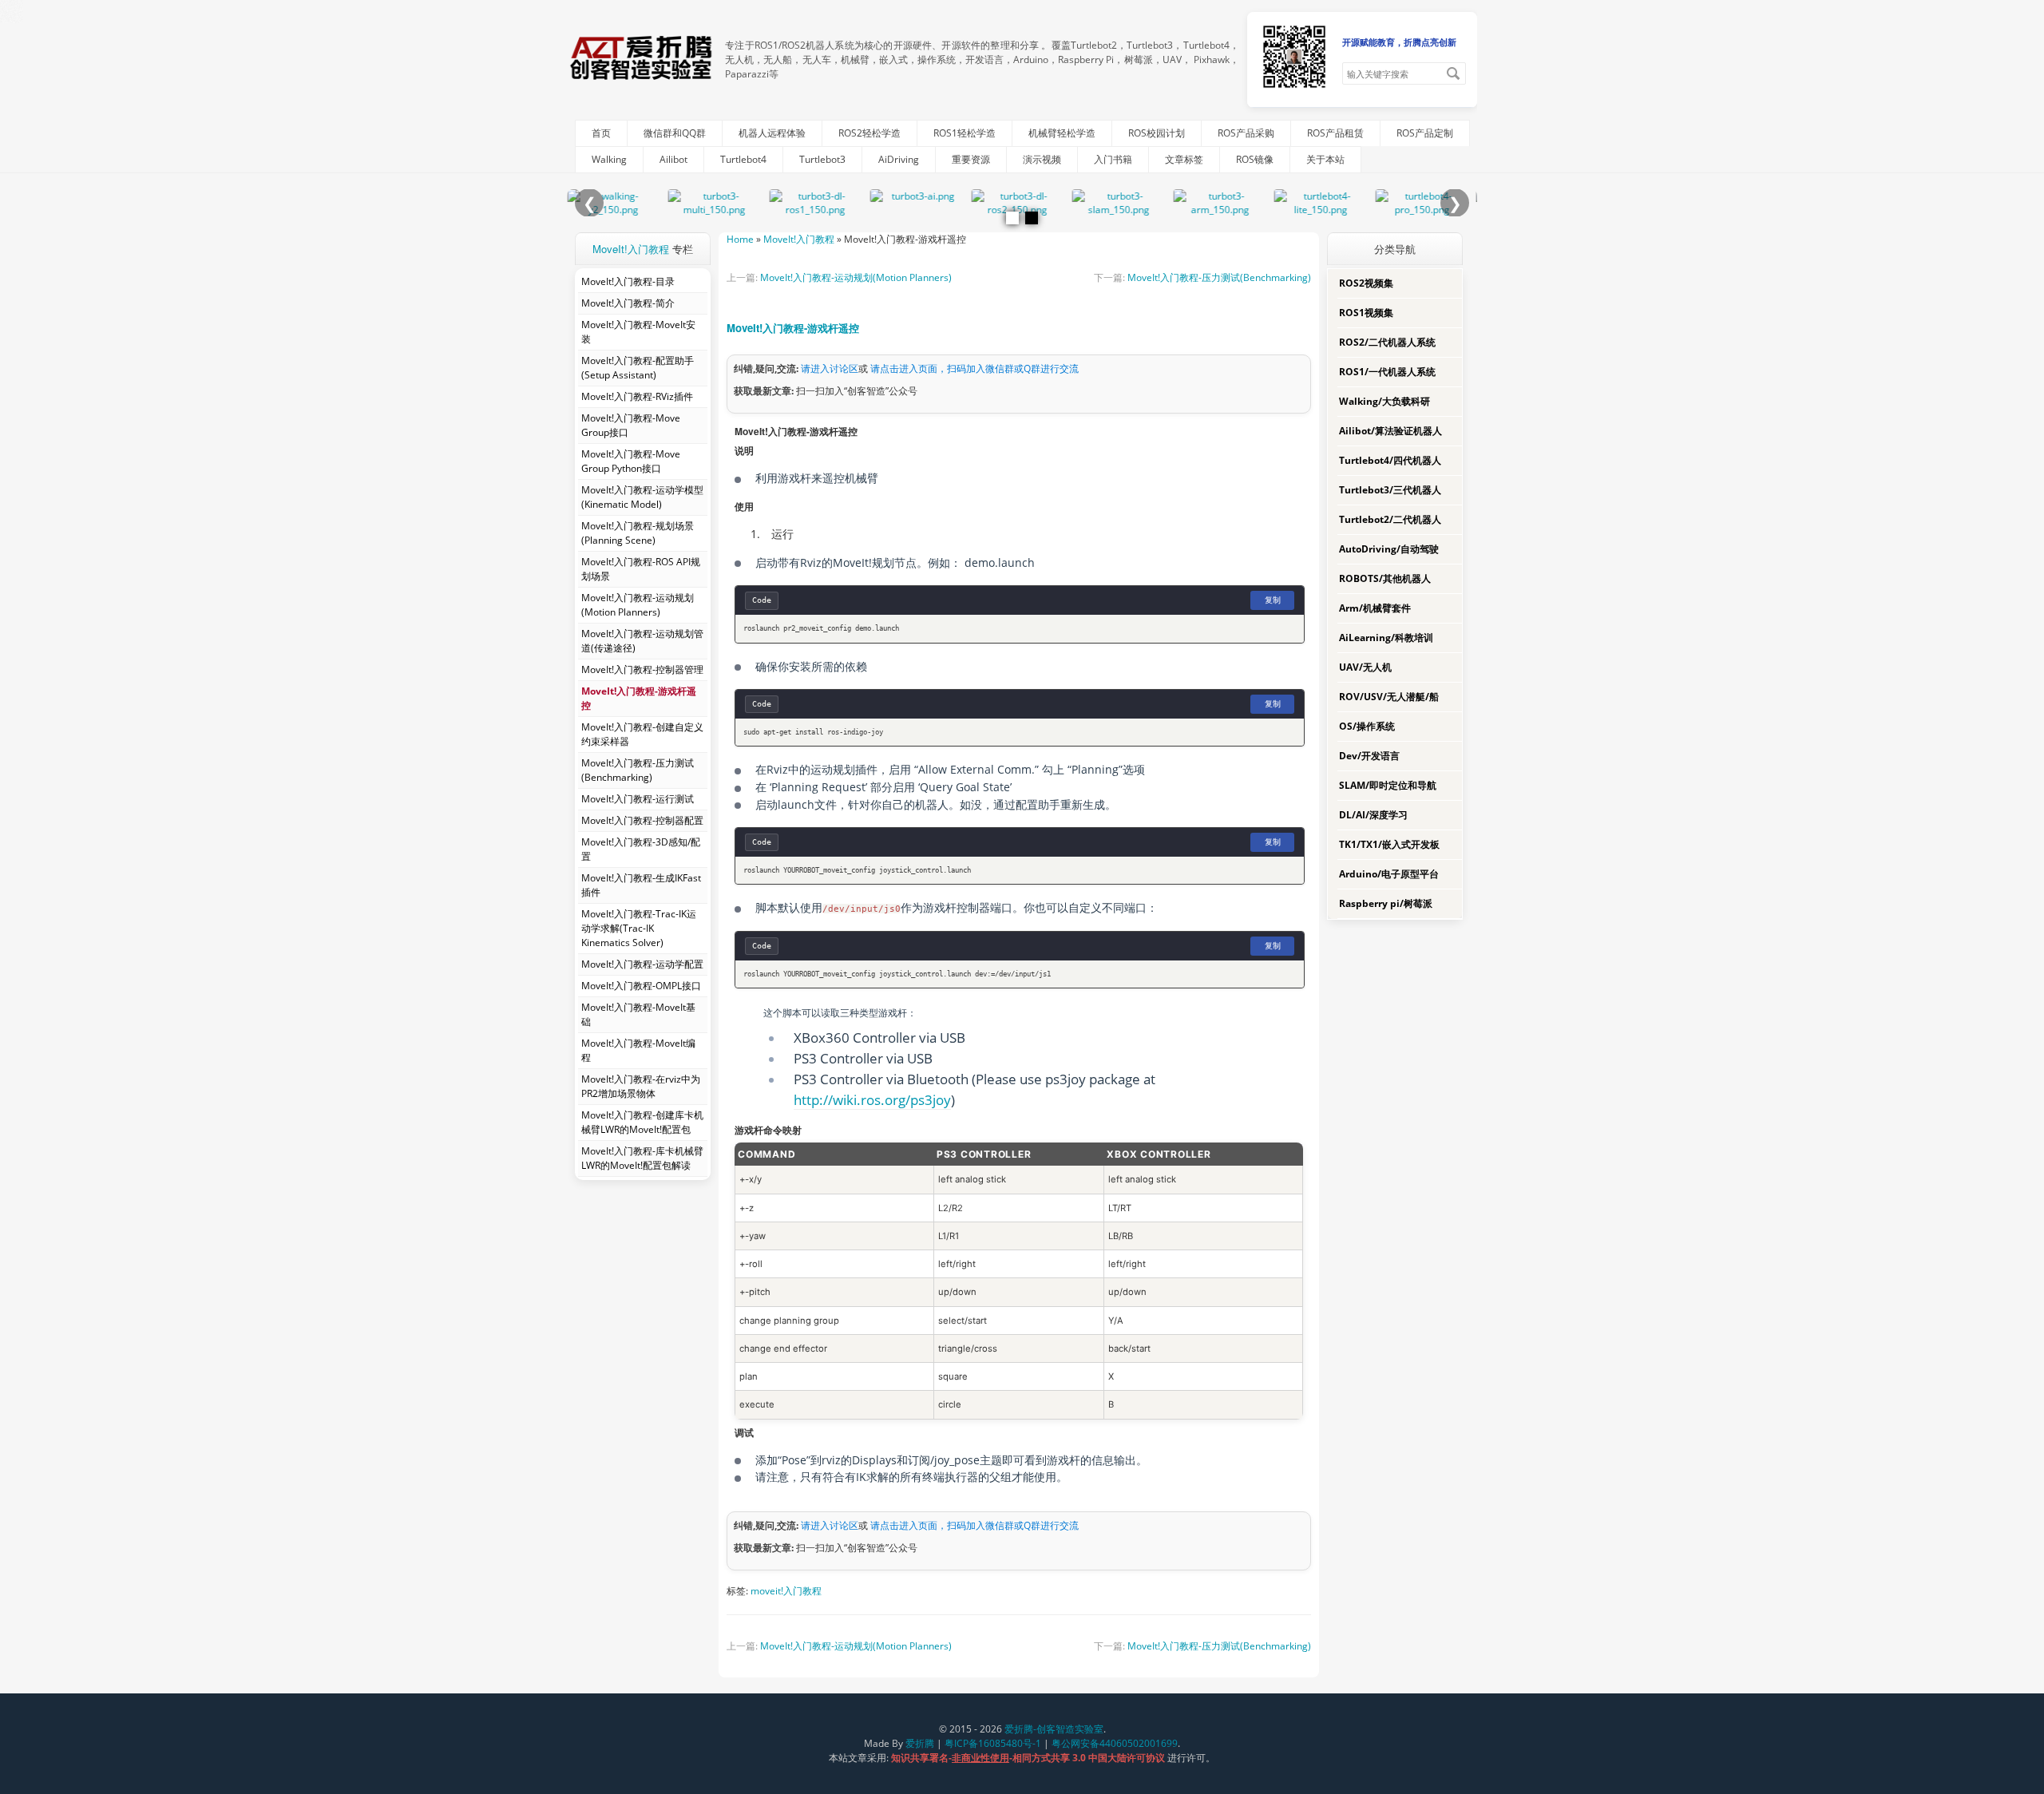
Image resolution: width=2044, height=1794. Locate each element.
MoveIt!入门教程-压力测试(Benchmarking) (1219, 277)
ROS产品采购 (1246, 133)
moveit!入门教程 (786, 1591)
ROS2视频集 (1366, 283)
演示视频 (1042, 159)
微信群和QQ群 (675, 133)
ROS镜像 (1255, 159)
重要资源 (971, 159)
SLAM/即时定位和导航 (1388, 785)
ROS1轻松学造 (965, 133)
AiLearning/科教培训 (1386, 638)
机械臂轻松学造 (1062, 133)
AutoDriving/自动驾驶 (1389, 549)
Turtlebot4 (743, 159)
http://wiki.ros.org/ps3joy (872, 1100)
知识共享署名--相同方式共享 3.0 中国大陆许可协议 (1029, 1758)
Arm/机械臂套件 (1375, 608)
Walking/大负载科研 (1384, 401)
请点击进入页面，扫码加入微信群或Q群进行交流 (974, 368)
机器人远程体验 (772, 133)
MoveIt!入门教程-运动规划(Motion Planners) (856, 277)
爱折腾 (920, 1743)
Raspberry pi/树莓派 (1386, 903)
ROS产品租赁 (1335, 133)
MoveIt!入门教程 (631, 249)
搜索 (1453, 73)
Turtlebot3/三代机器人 (1390, 490)
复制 (1273, 600)
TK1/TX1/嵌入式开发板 (1389, 844)
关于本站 (1325, 159)
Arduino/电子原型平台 (1389, 874)
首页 (601, 133)
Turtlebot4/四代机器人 (1390, 460)
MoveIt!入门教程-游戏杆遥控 (793, 328)
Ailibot (673, 159)
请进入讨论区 (830, 368)
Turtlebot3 (822, 159)
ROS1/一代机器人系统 (1387, 372)
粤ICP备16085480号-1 (993, 1743)
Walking (609, 159)
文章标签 (1184, 159)
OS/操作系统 (1367, 726)
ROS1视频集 (1366, 313)
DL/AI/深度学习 (1373, 815)
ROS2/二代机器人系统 (1387, 342)
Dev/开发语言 (1369, 756)
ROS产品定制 (1425, 133)
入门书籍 (1113, 159)
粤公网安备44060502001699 (1115, 1743)
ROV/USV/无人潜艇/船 (1389, 697)
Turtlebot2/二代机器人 (1390, 519)
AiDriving (899, 159)
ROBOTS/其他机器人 (1385, 578)
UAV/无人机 (1365, 667)
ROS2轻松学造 (869, 133)
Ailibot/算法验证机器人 (1390, 431)
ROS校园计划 (1157, 133)
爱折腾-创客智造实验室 (1054, 1729)
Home (740, 239)
